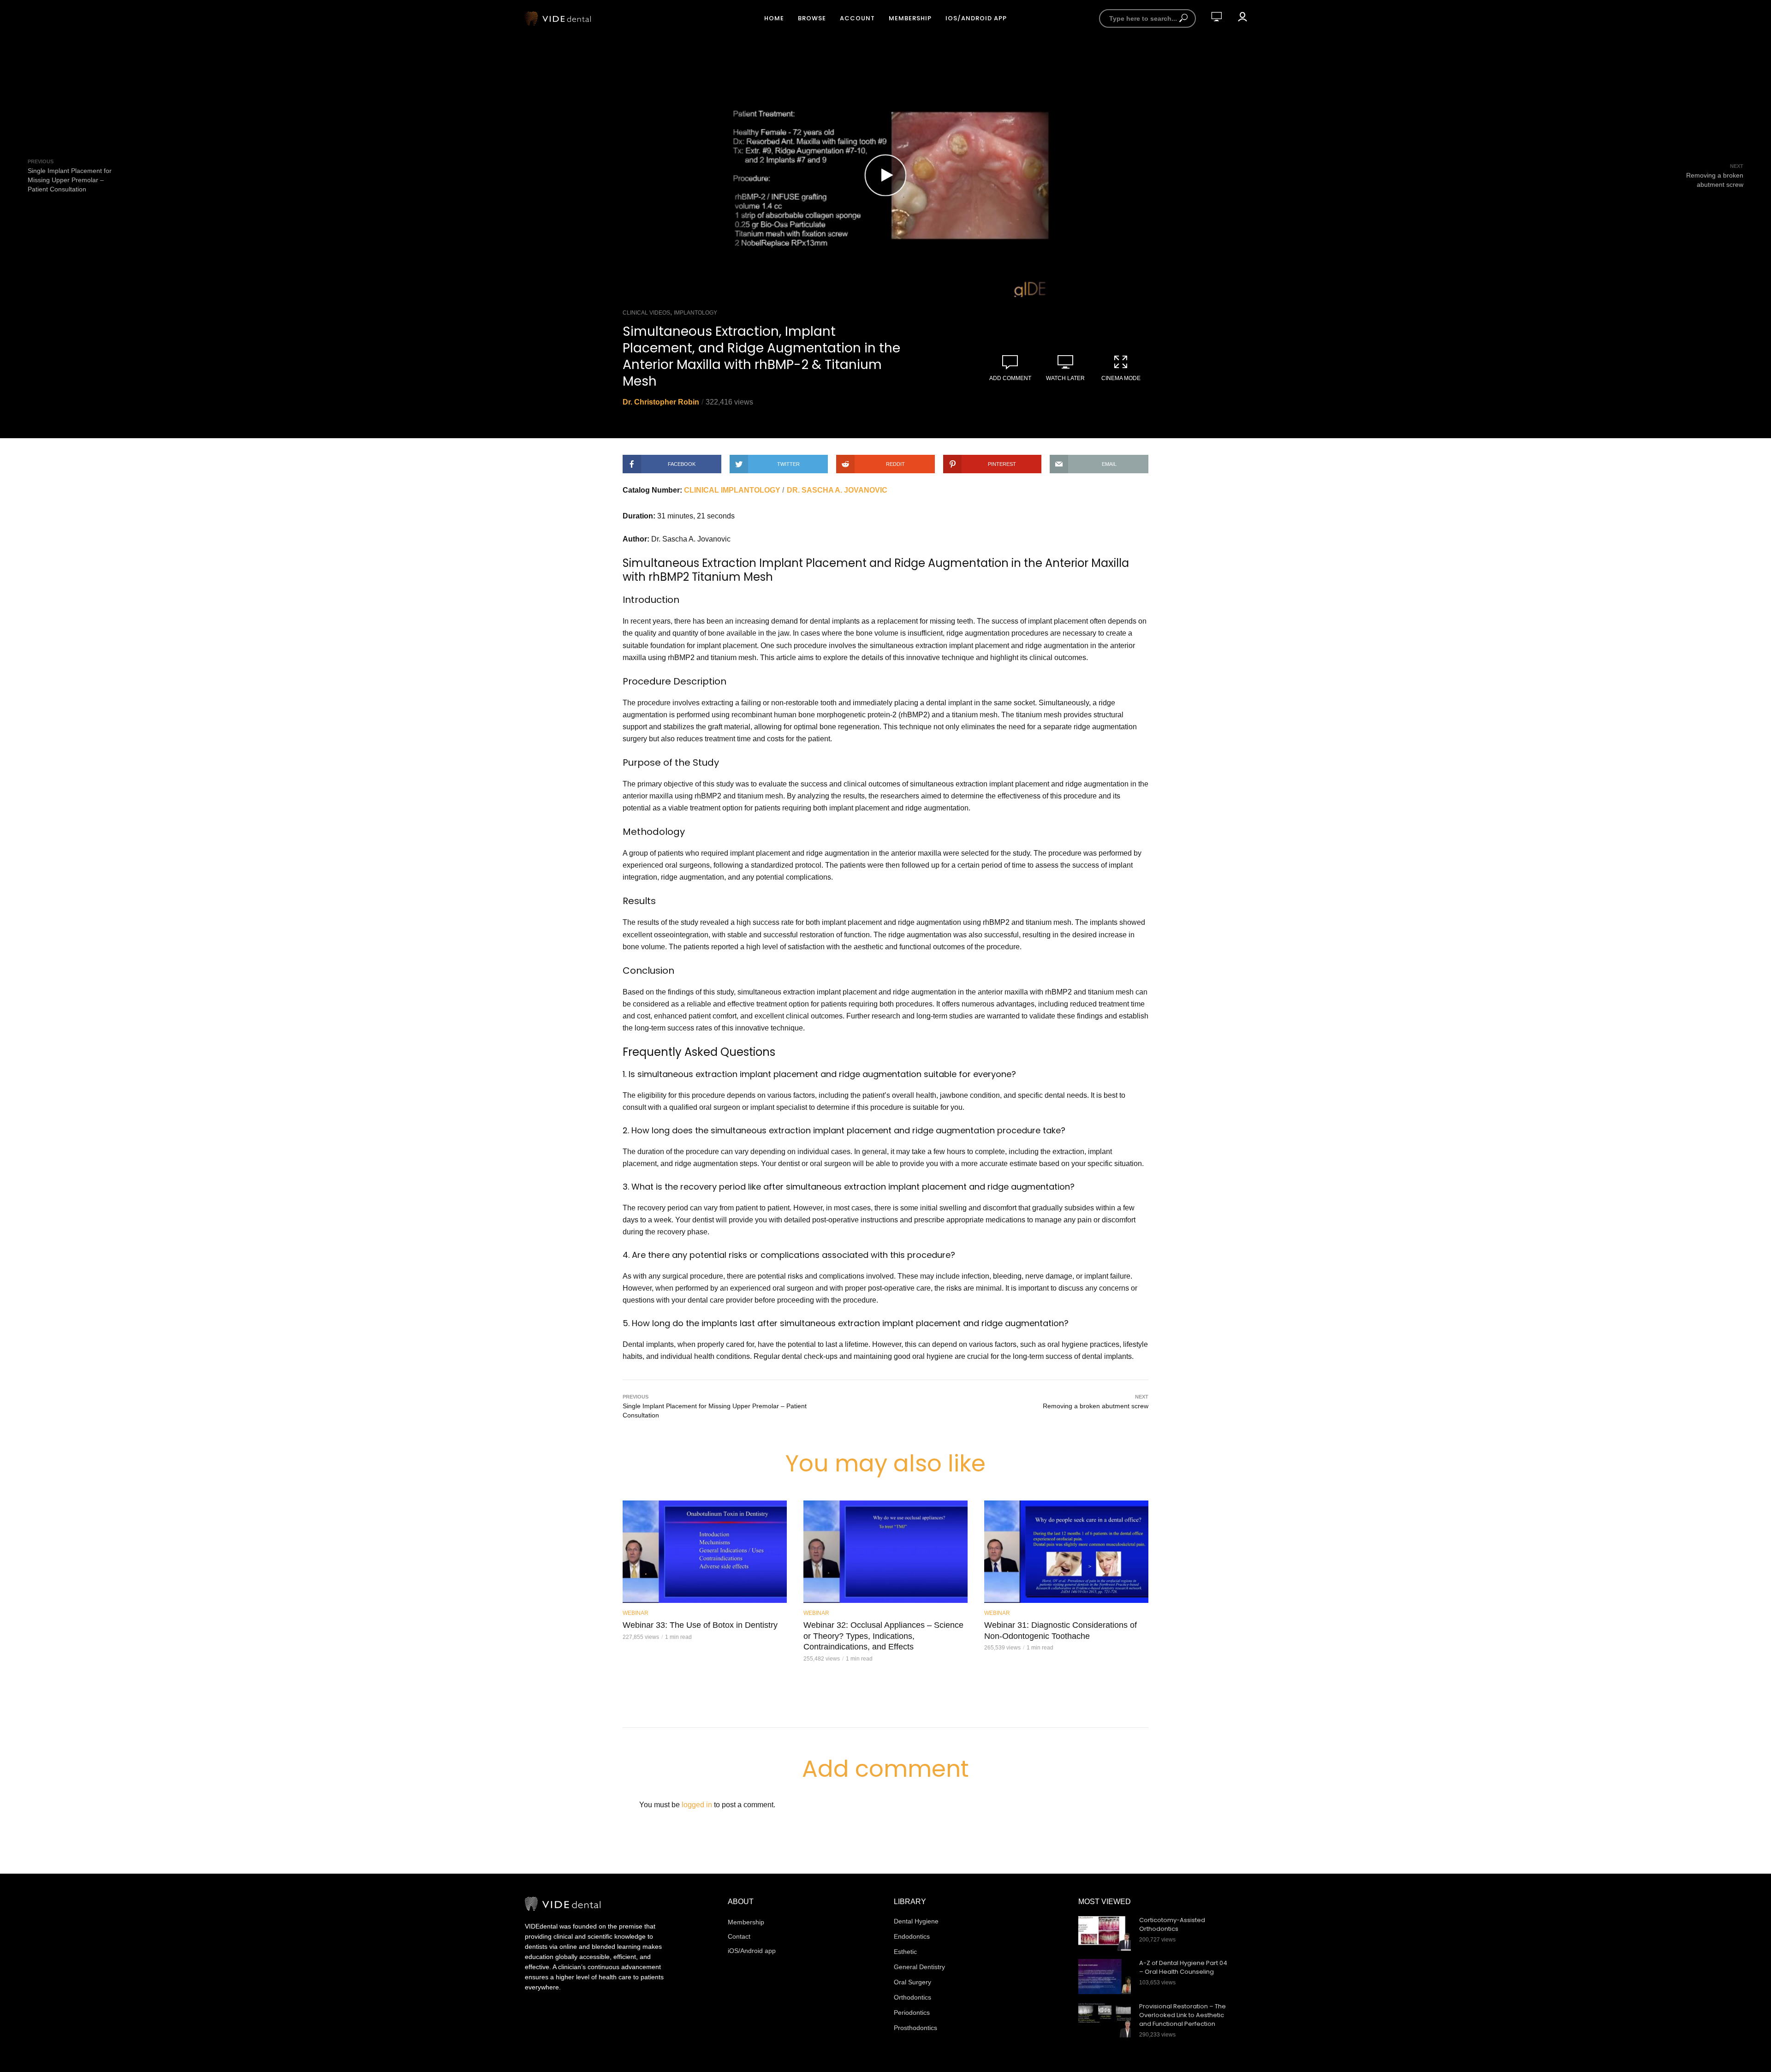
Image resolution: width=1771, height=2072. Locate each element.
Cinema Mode (1121, 378)
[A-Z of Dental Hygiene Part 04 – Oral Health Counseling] (1105, 1977)
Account (857, 18)
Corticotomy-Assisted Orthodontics (1172, 1925)
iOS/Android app (976, 18)
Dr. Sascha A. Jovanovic (837, 490)
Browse (812, 18)
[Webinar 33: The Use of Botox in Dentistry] (705, 1552)
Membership (910, 18)
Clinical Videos (646, 313)
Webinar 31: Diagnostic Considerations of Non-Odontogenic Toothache (1061, 1631)
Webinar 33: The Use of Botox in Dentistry (700, 1625)
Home (774, 18)
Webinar (636, 1613)
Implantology (695, 313)
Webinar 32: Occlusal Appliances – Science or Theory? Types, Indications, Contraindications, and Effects (883, 1636)
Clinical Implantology (732, 490)
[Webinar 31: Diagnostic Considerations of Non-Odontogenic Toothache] (1066, 1552)
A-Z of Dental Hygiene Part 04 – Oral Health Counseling (1183, 1968)
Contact (739, 1936)
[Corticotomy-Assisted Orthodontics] (1105, 1934)
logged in (697, 1805)
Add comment (1010, 378)
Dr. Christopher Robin (661, 402)
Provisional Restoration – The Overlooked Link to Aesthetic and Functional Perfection (1183, 2015)
